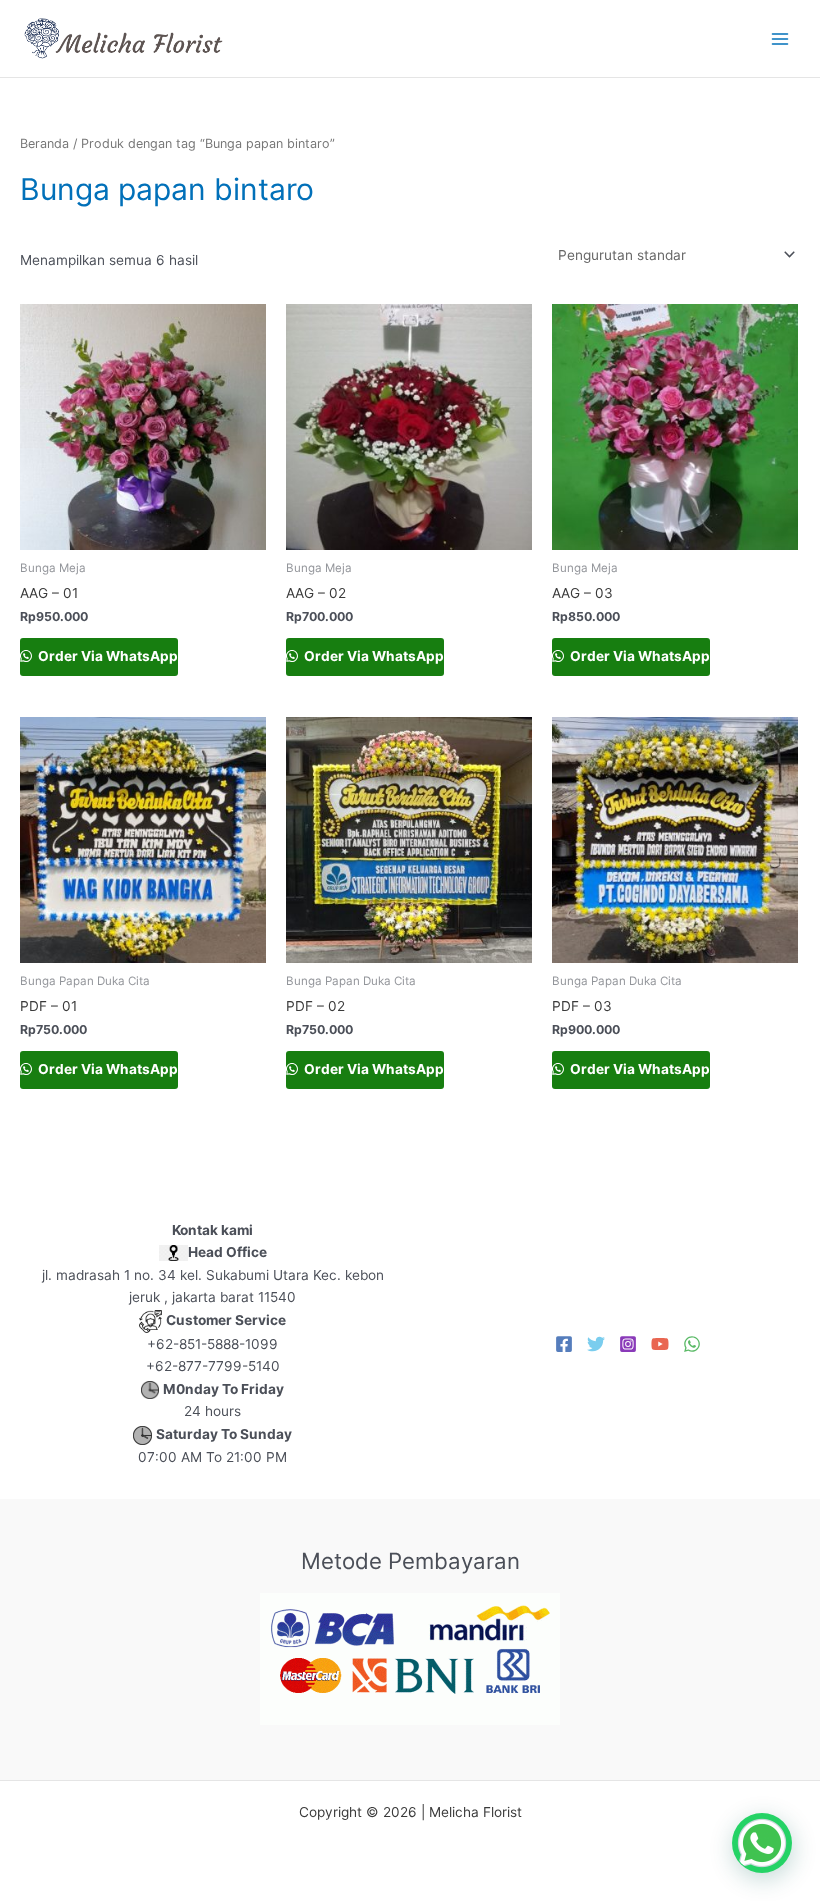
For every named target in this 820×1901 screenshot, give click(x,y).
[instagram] (628, 1344)
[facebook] (564, 1344)
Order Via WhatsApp (106, 656)
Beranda (44, 143)
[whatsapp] (692, 1344)
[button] (762, 1843)
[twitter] (596, 1344)
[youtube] (660, 1344)
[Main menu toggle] (780, 38)
